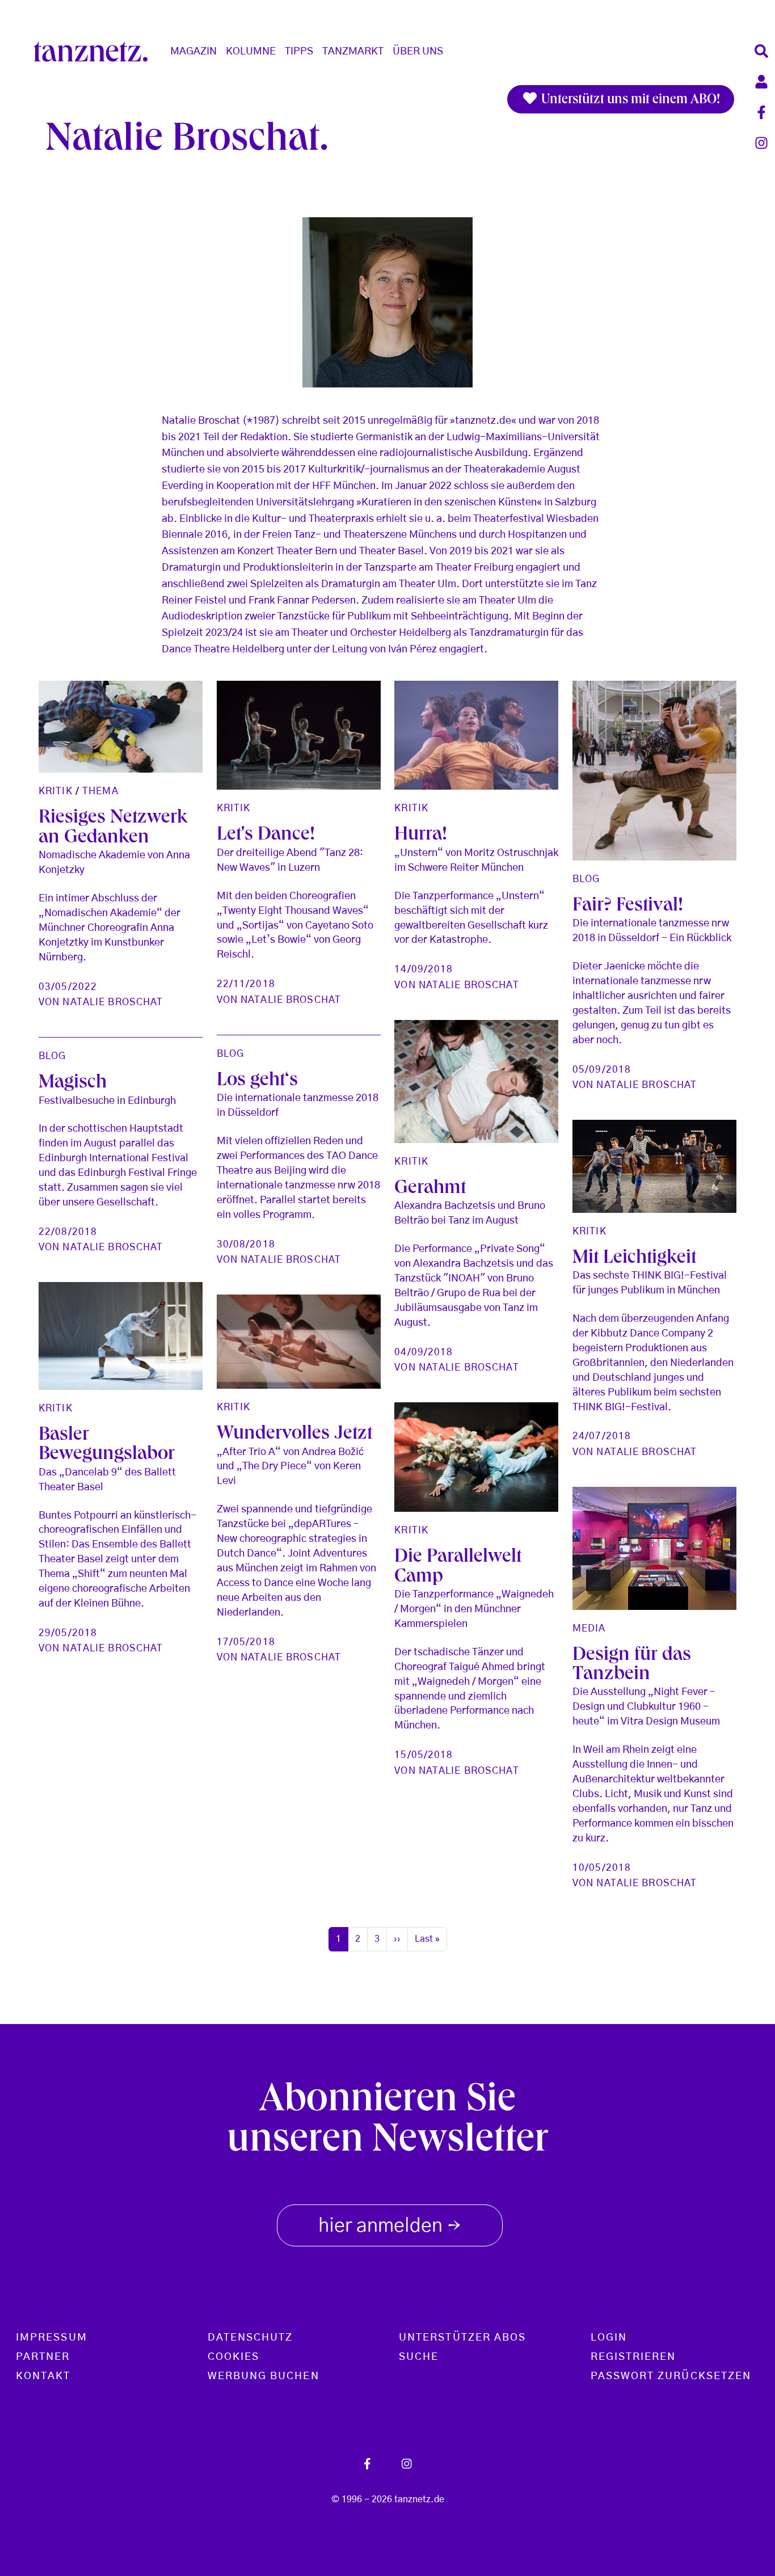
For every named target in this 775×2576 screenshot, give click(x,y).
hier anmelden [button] (390, 2227)
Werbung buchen (264, 2376)
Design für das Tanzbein (632, 1666)
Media (589, 1628)
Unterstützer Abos (462, 2338)
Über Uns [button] (418, 52)
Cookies (234, 2357)
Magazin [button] (193, 52)
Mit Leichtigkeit (634, 1259)
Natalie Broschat (113, 1002)
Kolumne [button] (251, 52)
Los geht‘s (257, 1082)
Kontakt (43, 2376)
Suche (419, 2357)
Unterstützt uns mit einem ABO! (629, 100)
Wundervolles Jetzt (294, 1435)
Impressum (52, 2338)
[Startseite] (95, 52)
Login (609, 2338)
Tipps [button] (299, 52)
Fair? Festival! (628, 907)
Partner (43, 2357)
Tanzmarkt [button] (353, 52)
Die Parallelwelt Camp (458, 1568)
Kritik (56, 791)
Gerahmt (430, 1189)
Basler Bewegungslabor (107, 1446)
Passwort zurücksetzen (671, 2376)
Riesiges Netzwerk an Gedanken (113, 829)
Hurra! (421, 836)
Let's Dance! (266, 836)
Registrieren (633, 2357)
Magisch (73, 1084)
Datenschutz (250, 2338)
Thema (100, 791)
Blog (586, 879)
